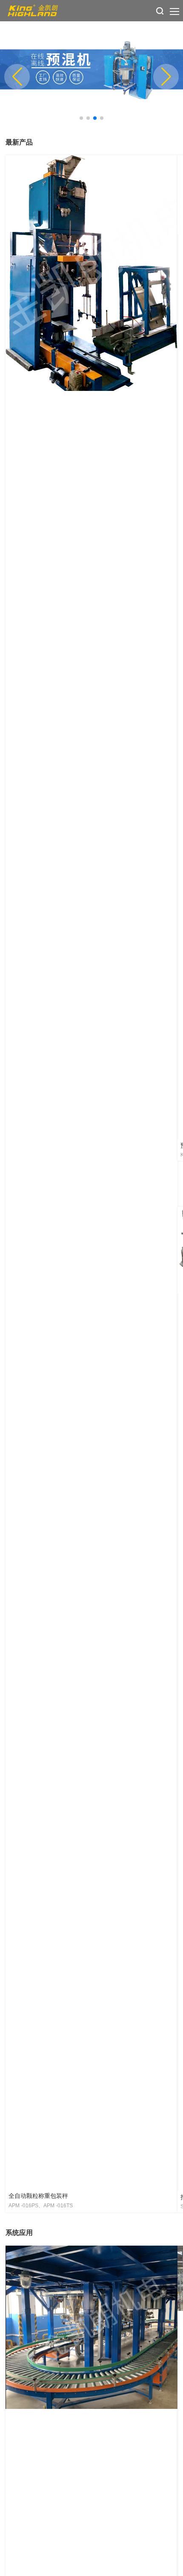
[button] (81, 118)
